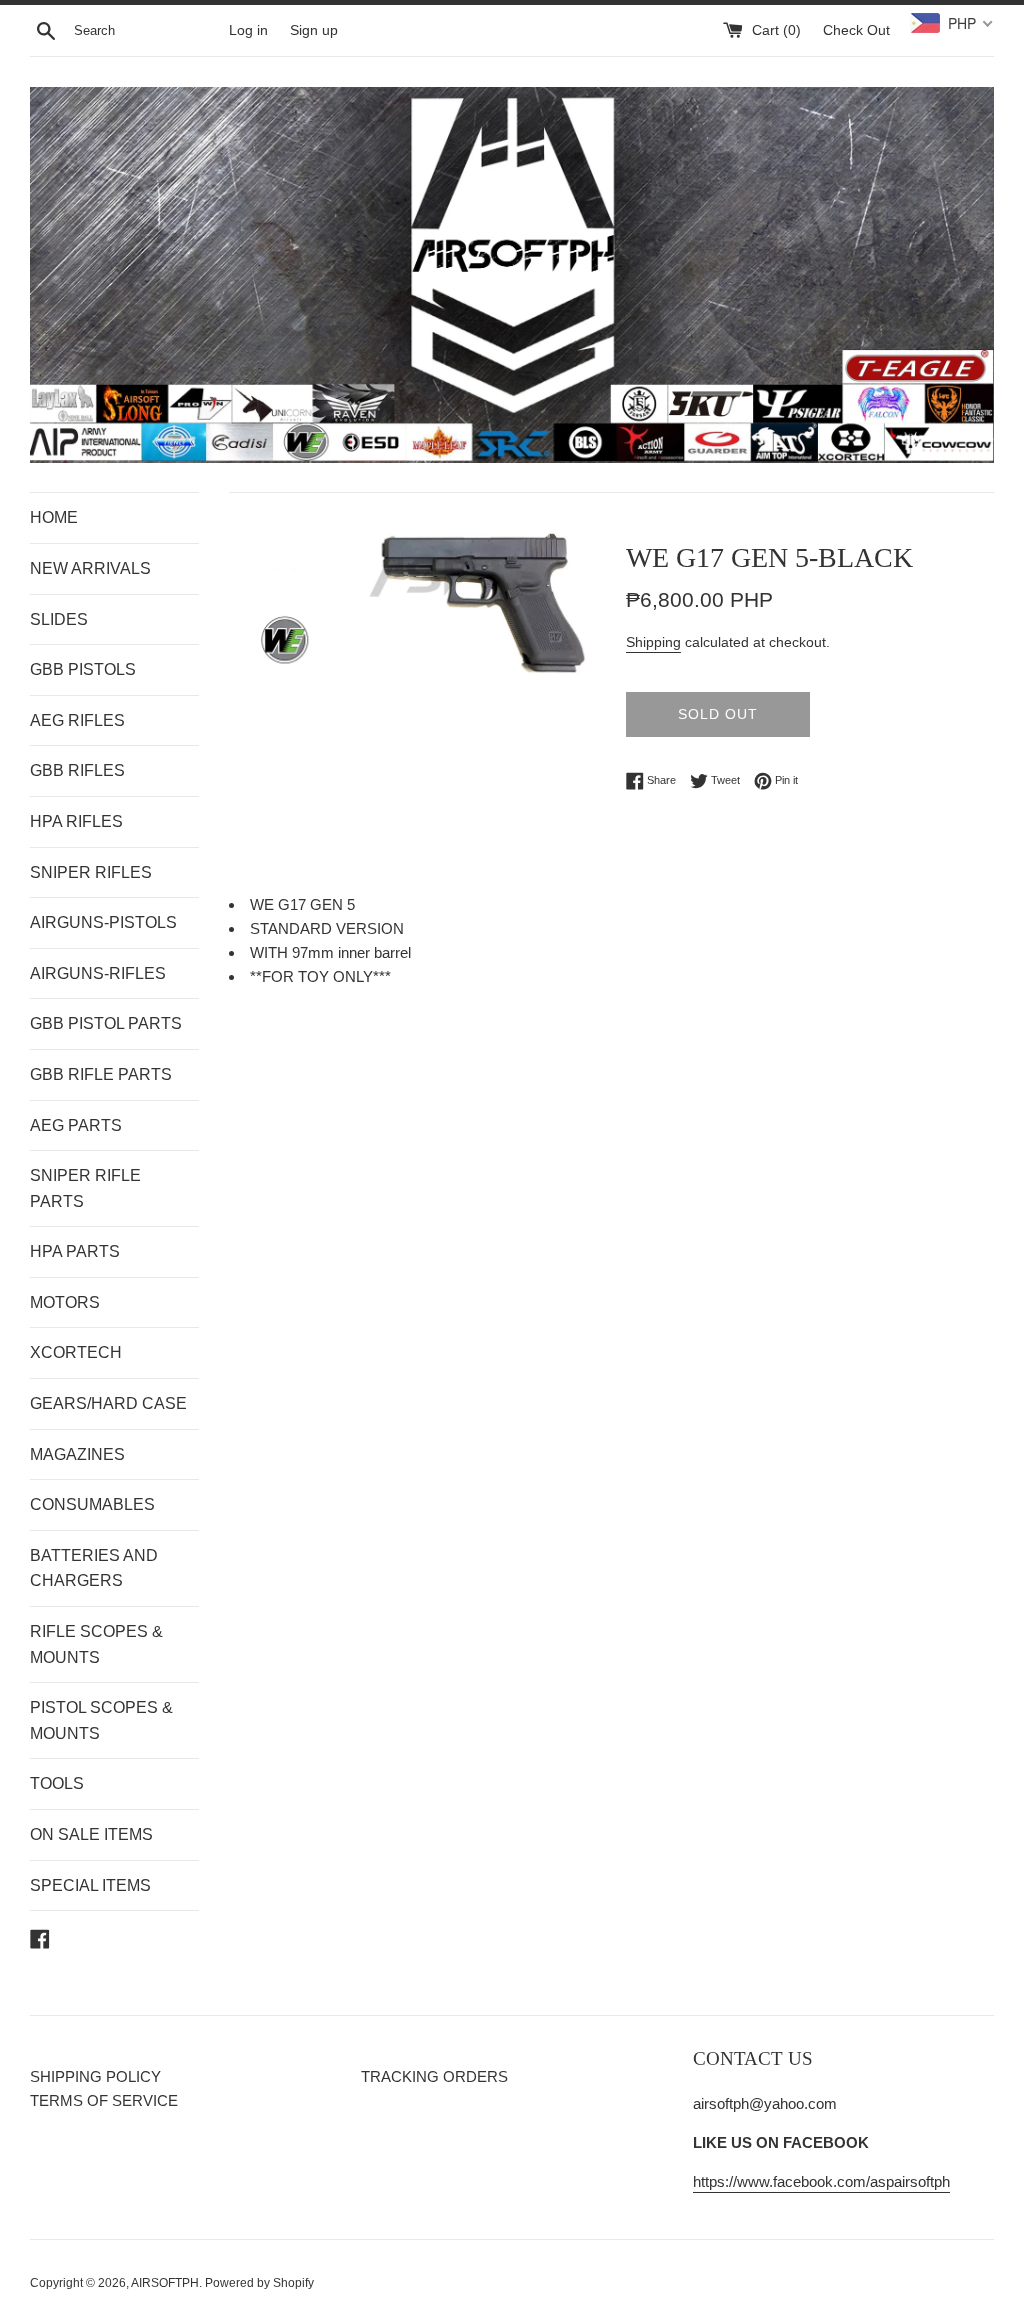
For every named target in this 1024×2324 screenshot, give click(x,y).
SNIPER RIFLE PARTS (85, 1188)
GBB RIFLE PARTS (101, 1074)
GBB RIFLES (77, 770)
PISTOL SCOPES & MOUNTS (101, 1720)
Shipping (653, 642)
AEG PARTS (76, 1125)
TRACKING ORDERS (434, 2076)
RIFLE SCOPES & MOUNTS (96, 1644)
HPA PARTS (75, 1251)
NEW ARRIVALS (90, 568)
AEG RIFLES (77, 720)
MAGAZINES (77, 1454)
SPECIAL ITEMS (90, 1885)
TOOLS (57, 1783)
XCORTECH (76, 1352)
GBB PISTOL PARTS (106, 1023)
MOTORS (65, 1302)
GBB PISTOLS (83, 669)
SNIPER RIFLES (91, 872)
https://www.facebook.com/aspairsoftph (821, 2181)
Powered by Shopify (259, 2283)
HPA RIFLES (76, 821)
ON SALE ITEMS (91, 1834)
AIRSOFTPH (165, 2283)
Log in (248, 30)
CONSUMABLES (92, 1504)
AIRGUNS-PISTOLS (103, 922)
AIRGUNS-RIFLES (98, 973)
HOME (54, 517)
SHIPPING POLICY (95, 2076)
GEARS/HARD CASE (108, 1403)
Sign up (314, 30)
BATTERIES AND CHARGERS (94, 1568)
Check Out (856, 30)
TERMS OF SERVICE (104, 2100)
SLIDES (59, 619)
